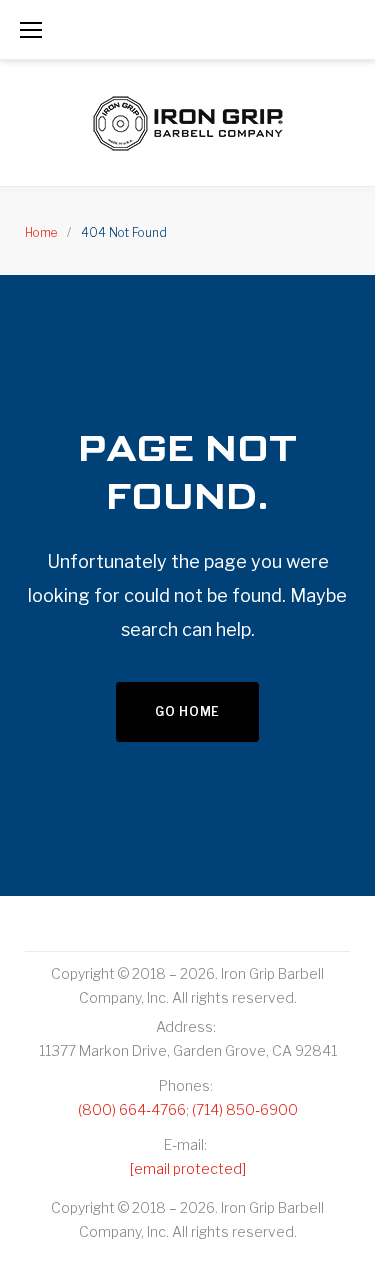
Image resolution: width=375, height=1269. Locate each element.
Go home (187, 711)
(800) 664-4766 (132, 1109)
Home (41, 232)
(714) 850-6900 (245, 1109)
